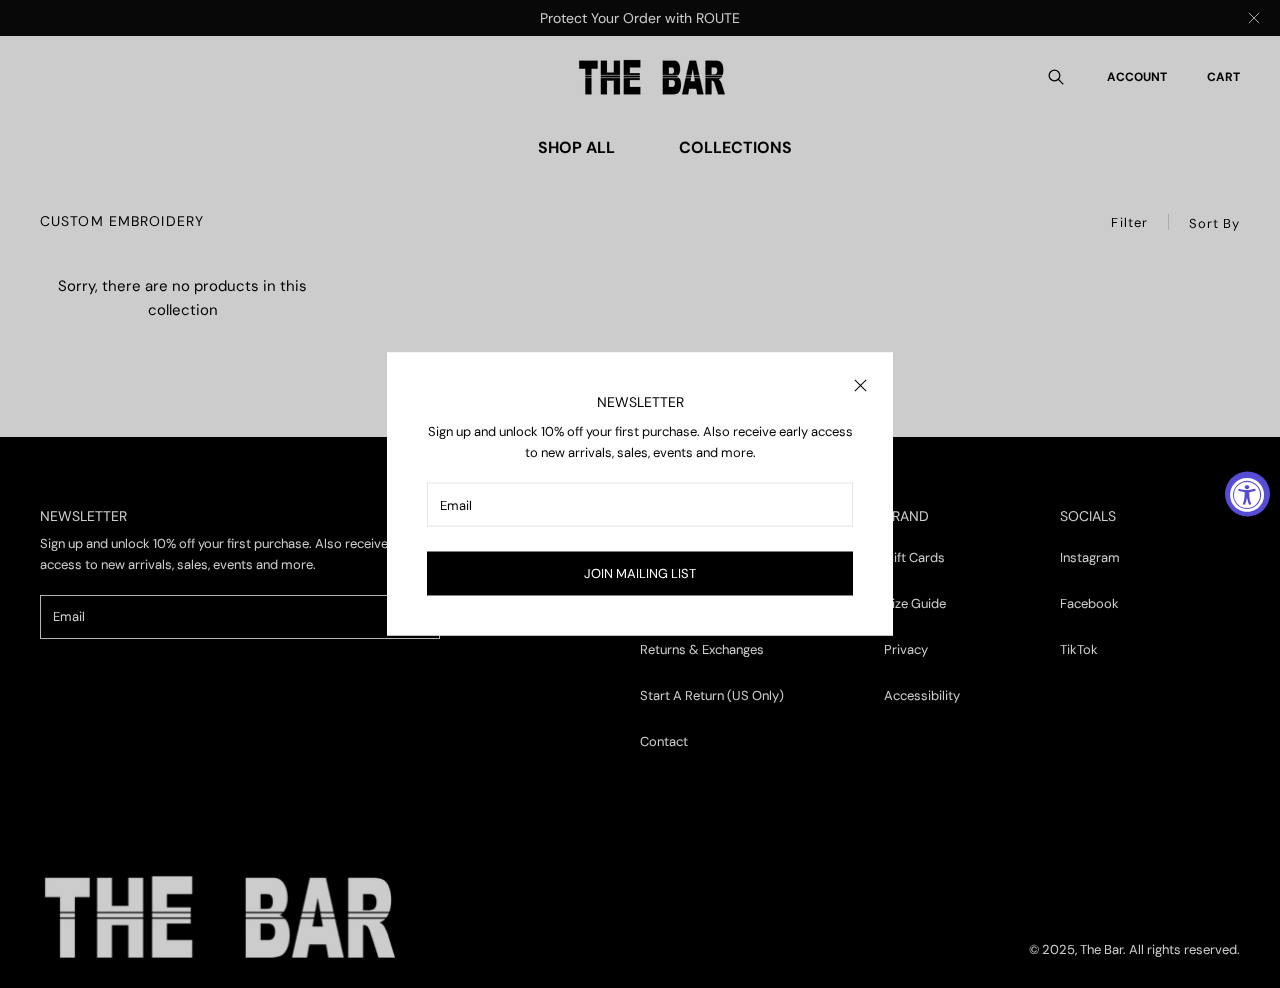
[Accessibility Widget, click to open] (1247, 494)
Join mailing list (640, 573)
